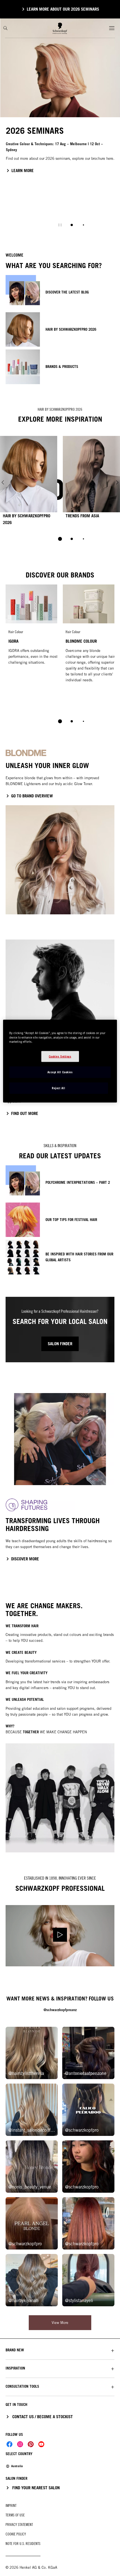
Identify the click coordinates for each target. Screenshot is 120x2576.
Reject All (58, 1088)
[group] (60, 127)
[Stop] (60, 225)
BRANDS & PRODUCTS (62, 367)
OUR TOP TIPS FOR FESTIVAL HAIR (71, 1220)
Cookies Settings (60, 1056)
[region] (60, 1061)
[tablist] (60, 539)
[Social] (9, 2444)
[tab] (72, 225)
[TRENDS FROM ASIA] (91, 482)
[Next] (117, 482)
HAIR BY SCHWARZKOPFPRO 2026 (71, 329)
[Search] (5, 28)
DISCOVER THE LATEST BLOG (67, 292)
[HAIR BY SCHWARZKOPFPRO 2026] (29, 482)
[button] (60, 2350)
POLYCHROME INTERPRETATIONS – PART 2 (78, 1182)
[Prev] (3, 482)
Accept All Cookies (60, 1072)
